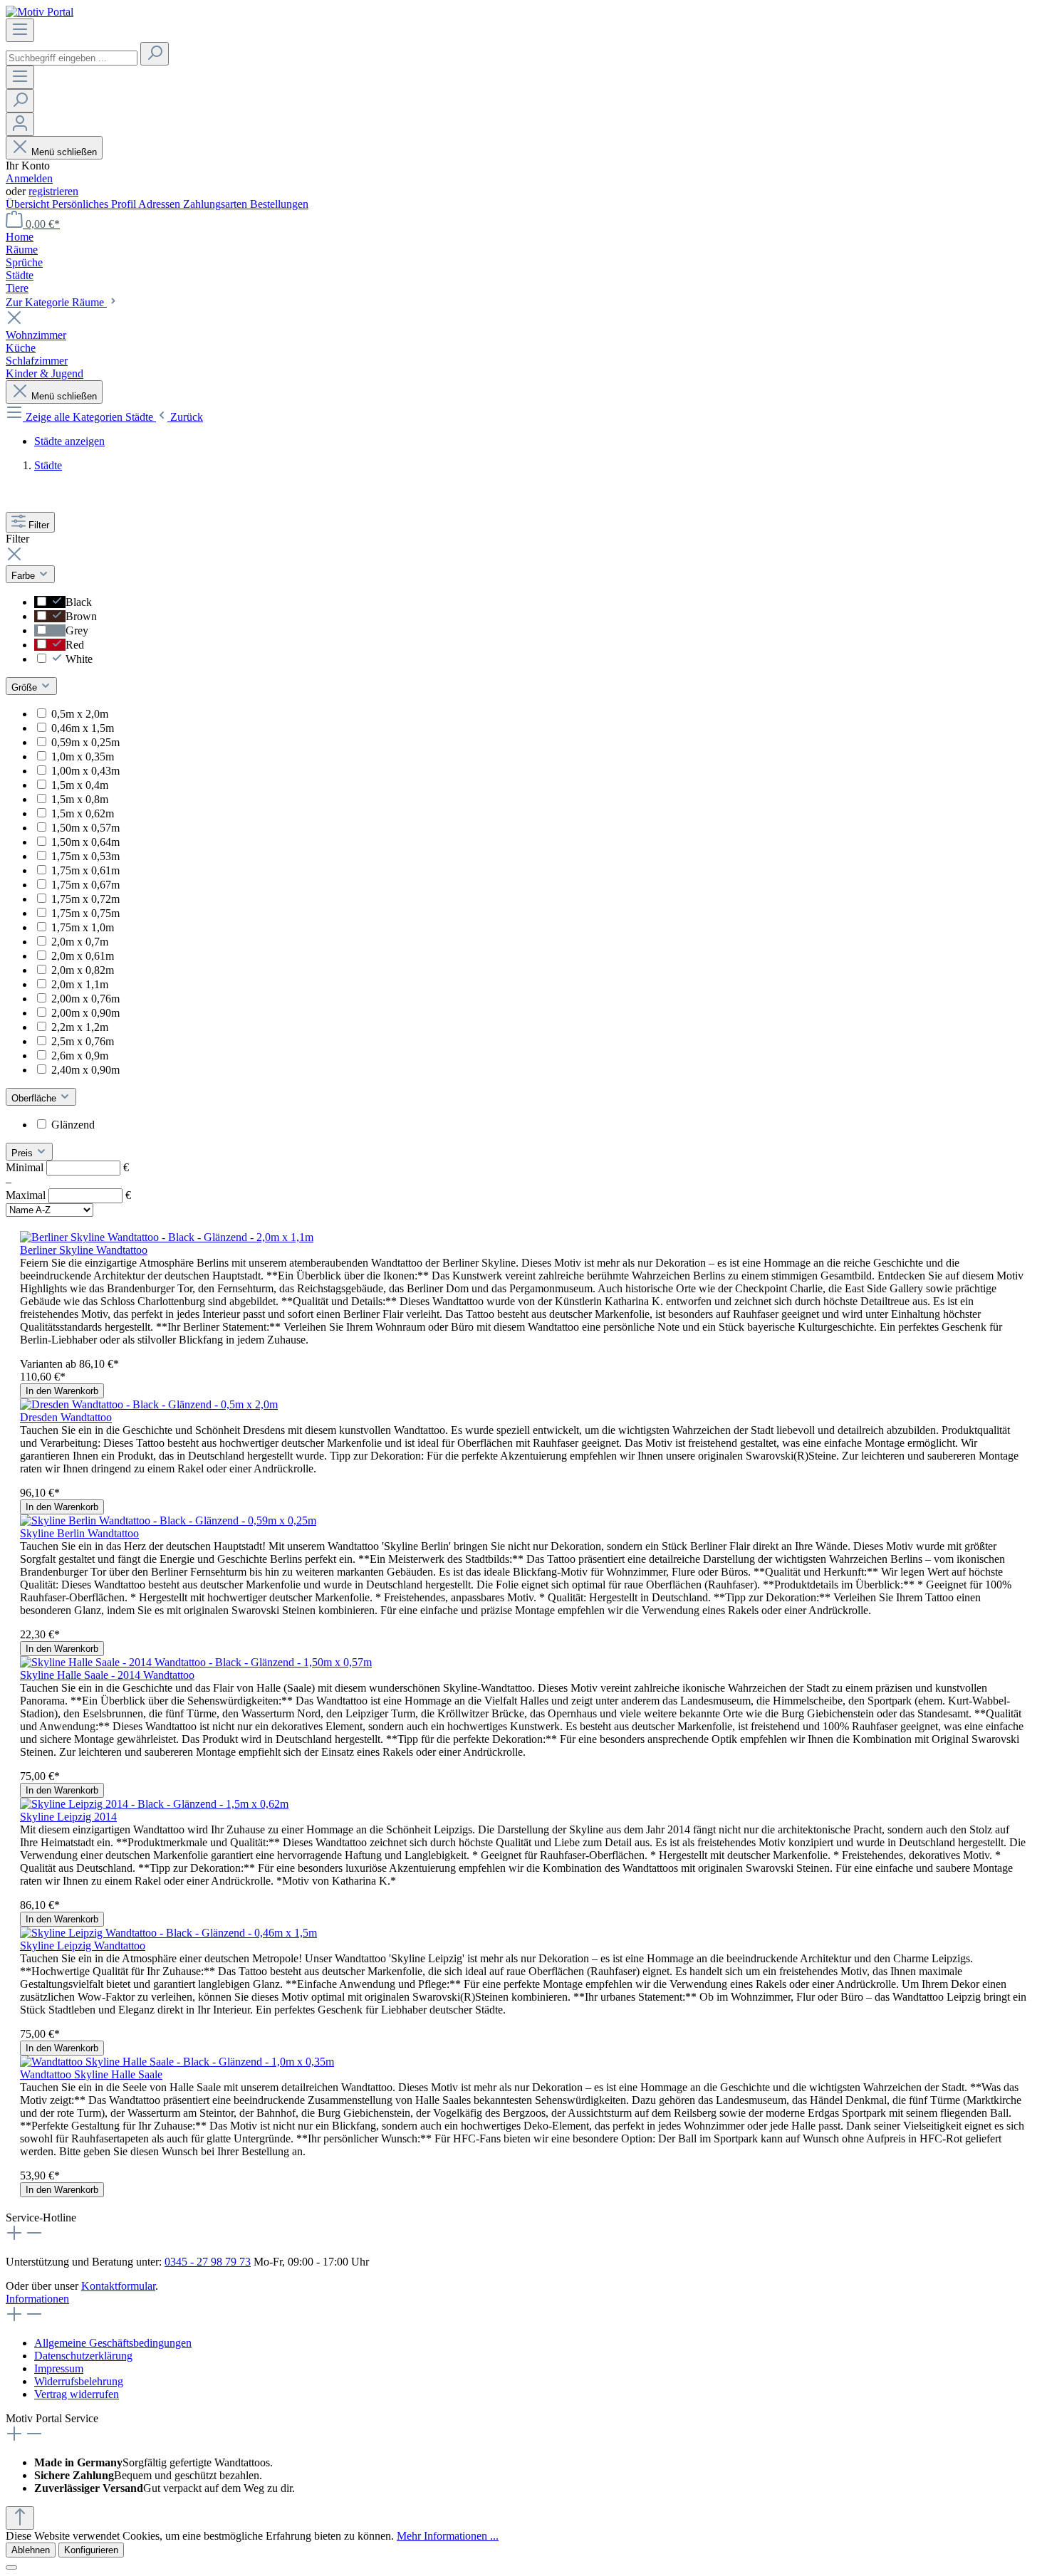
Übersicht (29, 204)
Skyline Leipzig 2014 (68, 1817)
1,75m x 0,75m (85, 913)
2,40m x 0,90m (85, 1070)
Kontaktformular (118, 2286)
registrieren (53, 191)
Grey (77, 630)
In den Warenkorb (62, 1391)
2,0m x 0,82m (83, 970)
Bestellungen (279, 204)
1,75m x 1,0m (83, 927)
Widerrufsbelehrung (79, 2381)
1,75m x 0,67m (85, 885)
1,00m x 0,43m (85, 771)
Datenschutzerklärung (83, 2356)
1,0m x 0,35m (83, 756)
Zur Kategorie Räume (56, 302)
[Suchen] (155, 54)
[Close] (11, 2567)
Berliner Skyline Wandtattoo (84, 1250)
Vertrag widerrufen (77, 2394)
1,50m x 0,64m (85, 842)
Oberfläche (35, 1098)
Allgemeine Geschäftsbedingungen (113, 2343)
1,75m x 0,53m (85, 856)
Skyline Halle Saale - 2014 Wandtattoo (107, 1675)
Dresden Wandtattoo (66, 1417)
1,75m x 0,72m (85, 899)
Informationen (37, 2299)
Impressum (59, 2368)
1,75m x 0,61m (85, 870)
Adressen (161, 204)
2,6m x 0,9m (80, 1056)
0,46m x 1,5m (83, 728)
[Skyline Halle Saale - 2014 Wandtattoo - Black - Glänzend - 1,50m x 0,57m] (196, 1662)
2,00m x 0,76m (85, 999)
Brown (81, 616)
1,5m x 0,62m (83, 813)
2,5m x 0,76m (83, 1041)
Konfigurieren (91, 2550)
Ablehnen (31, 2550)
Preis (24, 1153)
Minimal (67, 1167)
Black (79, 602)
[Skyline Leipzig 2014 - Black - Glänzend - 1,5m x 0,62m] (154, 1804)
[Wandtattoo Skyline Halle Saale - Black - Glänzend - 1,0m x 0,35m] (177, 2062)
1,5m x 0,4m (80, 785)
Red (75, 645)
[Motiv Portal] (40, 12)
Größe (26, 687)
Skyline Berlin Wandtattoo (79, 1533)
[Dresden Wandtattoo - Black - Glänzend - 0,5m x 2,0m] (149, 1404)
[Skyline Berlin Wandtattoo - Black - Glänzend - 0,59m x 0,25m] (168, 1520)
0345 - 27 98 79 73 (208, 2262)
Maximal (68, 1195)
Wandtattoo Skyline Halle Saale (91, 2074)
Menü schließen (64, 152)
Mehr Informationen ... (448, 2536)
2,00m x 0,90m (85, 1013)
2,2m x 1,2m (80, 1027)
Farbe (25, 576)
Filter (39, 525)
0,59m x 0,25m (85, 742)
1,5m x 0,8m (80, 799)
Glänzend (73, 1125)
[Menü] (20, 30)
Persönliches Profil (95, 204)
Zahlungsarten (217, 204)
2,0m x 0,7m (80, 942)
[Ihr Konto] (20, 124)
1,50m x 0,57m (85, 828)
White (79, 659)
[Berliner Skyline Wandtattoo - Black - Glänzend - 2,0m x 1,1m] (167, 1237)
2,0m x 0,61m (83, 956)
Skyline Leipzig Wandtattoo (83, 1946)
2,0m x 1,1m (80, 984)
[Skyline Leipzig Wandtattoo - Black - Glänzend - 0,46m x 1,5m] (168, 1933)
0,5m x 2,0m (80, 714)
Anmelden (29, 178)
